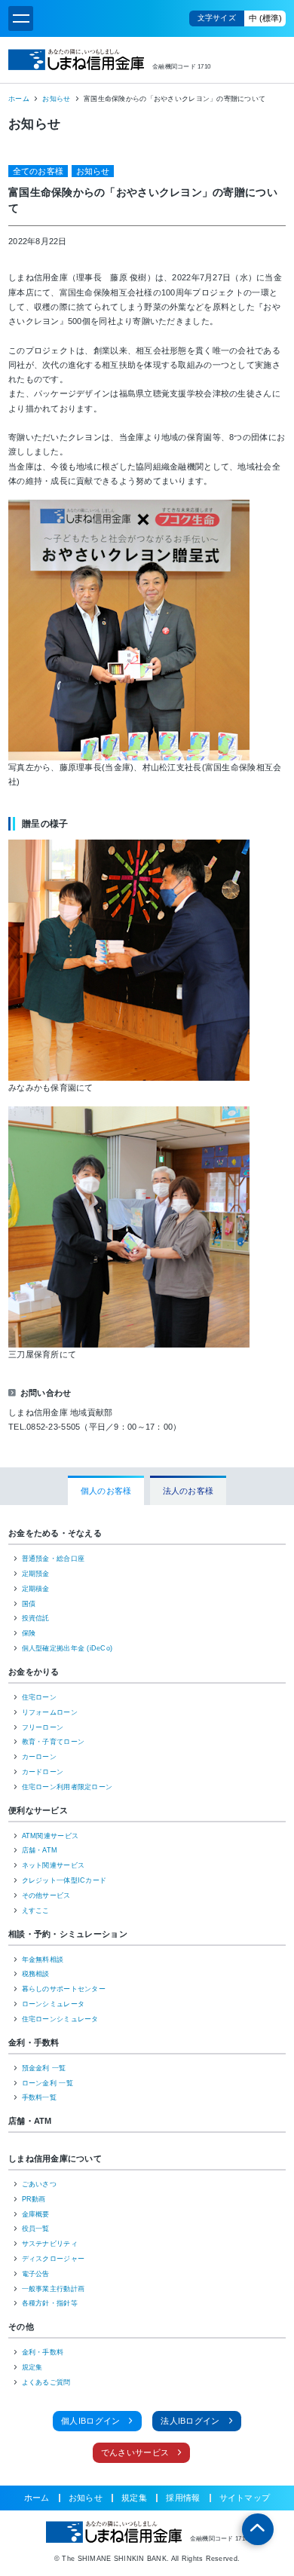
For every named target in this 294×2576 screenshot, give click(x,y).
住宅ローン (39, 1697)
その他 (21, 2327)
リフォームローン (50, 1712)
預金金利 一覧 (44, 2068)
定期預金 (36, 1574)
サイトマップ (245, 2498)
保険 (29, 1633)
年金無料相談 (43, 1960)
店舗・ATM (40, 1850)
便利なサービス (38, 1810)
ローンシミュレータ (53, 2004)
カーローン (39, 1757)
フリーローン (43, 1727)
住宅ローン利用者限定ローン (67, 1787)
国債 (29, 1604)
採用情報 (183, 2498)
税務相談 (36, 1974)
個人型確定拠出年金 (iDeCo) (67, 1648)
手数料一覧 (39, 2097)
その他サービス (46, 1895)
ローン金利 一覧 (47, 2083)
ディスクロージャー (53, 2259)
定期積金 (36, 1589)
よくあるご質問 (46, 2382)
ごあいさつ (39, 2184)
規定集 (32, 2367)
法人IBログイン (190, 2421)
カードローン (43, 1772)
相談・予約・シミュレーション (68, 1934)
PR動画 (34, 2199)
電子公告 (36, 2274)
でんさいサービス (135, 2452)
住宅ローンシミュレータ (60, 2019)
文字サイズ (217, 18)
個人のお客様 (106, 1491)
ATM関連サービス (50, 1836)
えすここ (36, 1911)
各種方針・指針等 (50, 2303)
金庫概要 (36, 2214)
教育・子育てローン (53, 1742)
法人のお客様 (188, 1491)
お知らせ (56, 99)
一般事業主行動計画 (53, 2289)
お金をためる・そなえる (55, 1533)
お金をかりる (34, 1672)
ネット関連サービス (53, 1865)
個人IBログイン (90, 2421)
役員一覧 (36, 2229)
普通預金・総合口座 (53, 1559)
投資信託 (36, 1618)
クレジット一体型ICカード (64, 1880)
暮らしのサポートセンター (64, 1989)
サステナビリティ (50, 2244)
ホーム (19, 99)
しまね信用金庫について (55, 2158)
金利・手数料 (34, 2042)
